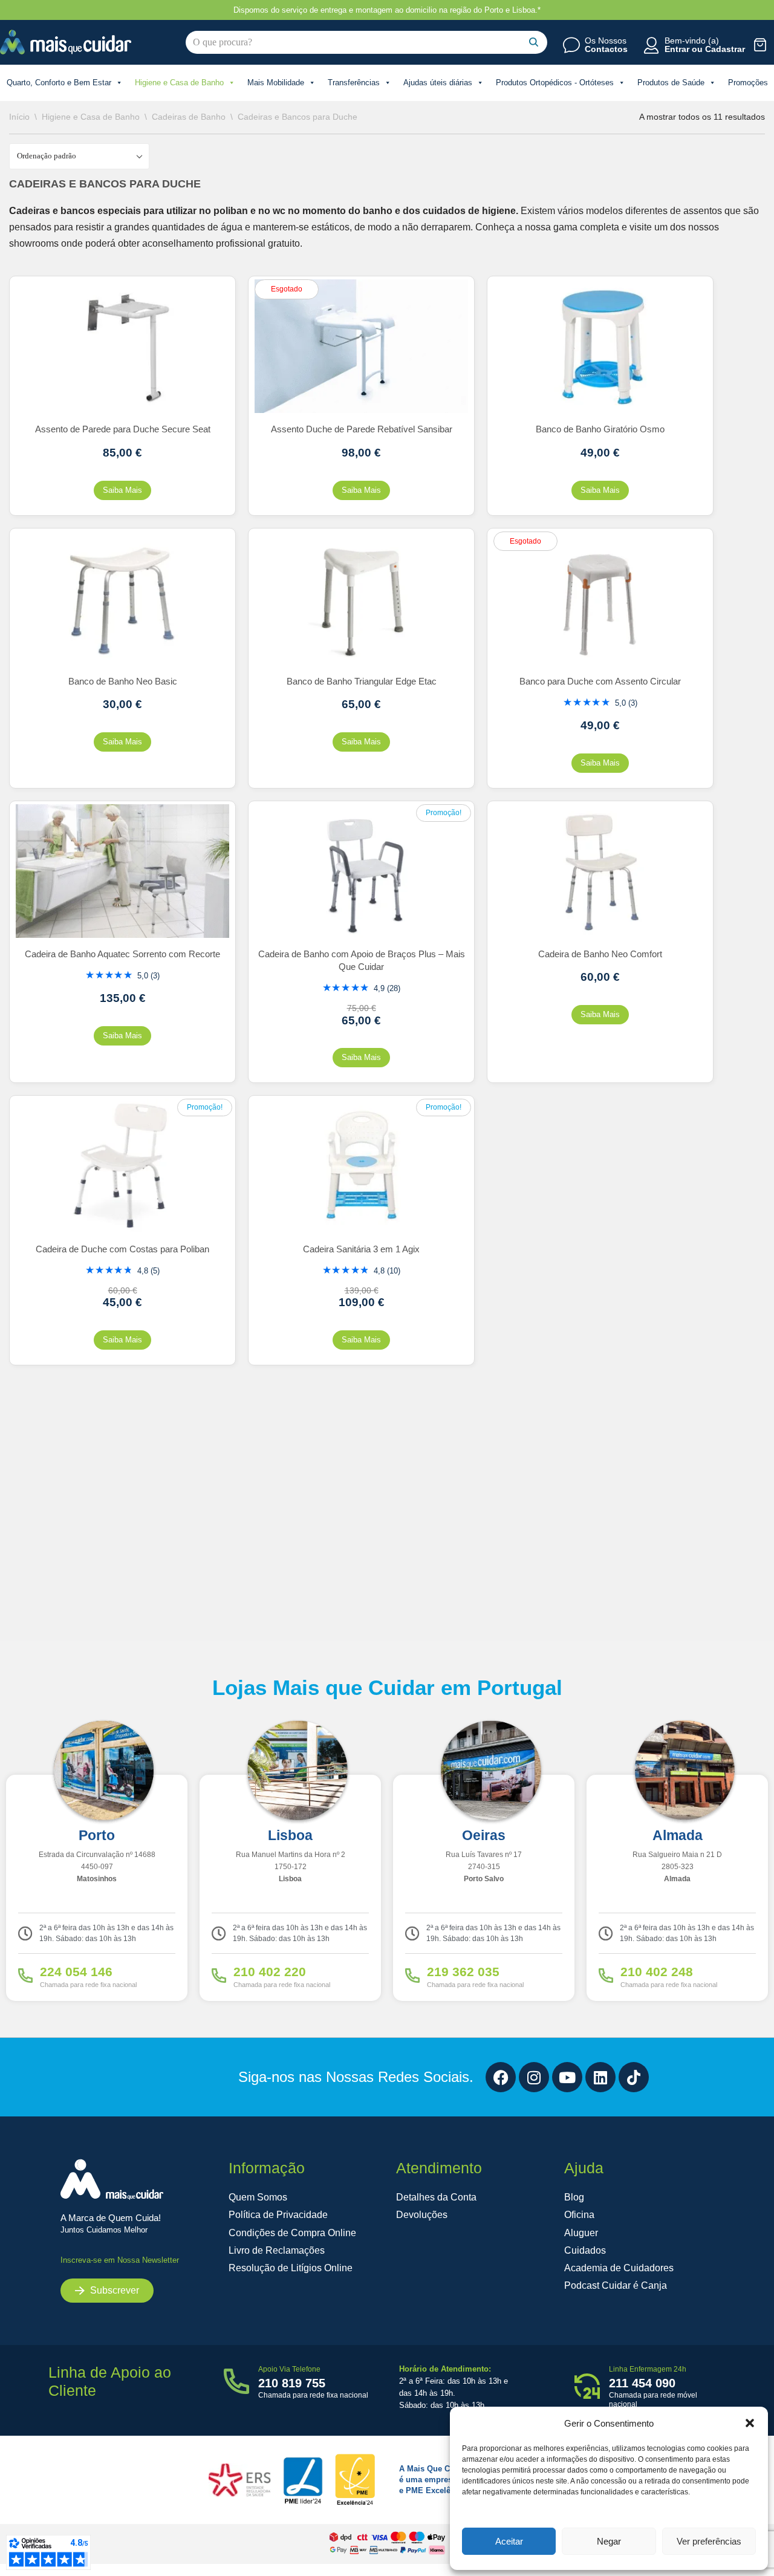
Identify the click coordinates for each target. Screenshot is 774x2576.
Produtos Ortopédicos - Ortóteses (555, 83)
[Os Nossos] (571, 45)
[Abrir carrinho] (760, 44)
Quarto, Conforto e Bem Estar (59, 83)
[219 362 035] (412, 1976)
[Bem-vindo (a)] (651, 45)
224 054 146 (76, 1972)
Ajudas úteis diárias (438, 83)
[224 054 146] (25, 1976)
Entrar (677, 49)
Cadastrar (725, 49)
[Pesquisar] (534, 42)
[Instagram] (534, 2077)
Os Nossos (606, 41)
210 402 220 (270, 1972)
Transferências (354, 83)
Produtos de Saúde (671, 83)
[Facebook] (501, 2077)
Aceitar (509, 2541)
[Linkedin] (600, 2077)
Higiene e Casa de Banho (179, 83)
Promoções (748, 83)
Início (19, 117)
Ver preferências (709, 2541)
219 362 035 (463, 1972)
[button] (750, 2423)
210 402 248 (657, 1972)
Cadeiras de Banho (189, 117)
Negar (609, 2541)
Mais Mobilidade (276, 83)
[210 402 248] (606, 1976)
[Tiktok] (634, 2077)
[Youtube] (567, 2077)
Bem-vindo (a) (692, 41)
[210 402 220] (219, 1976)
